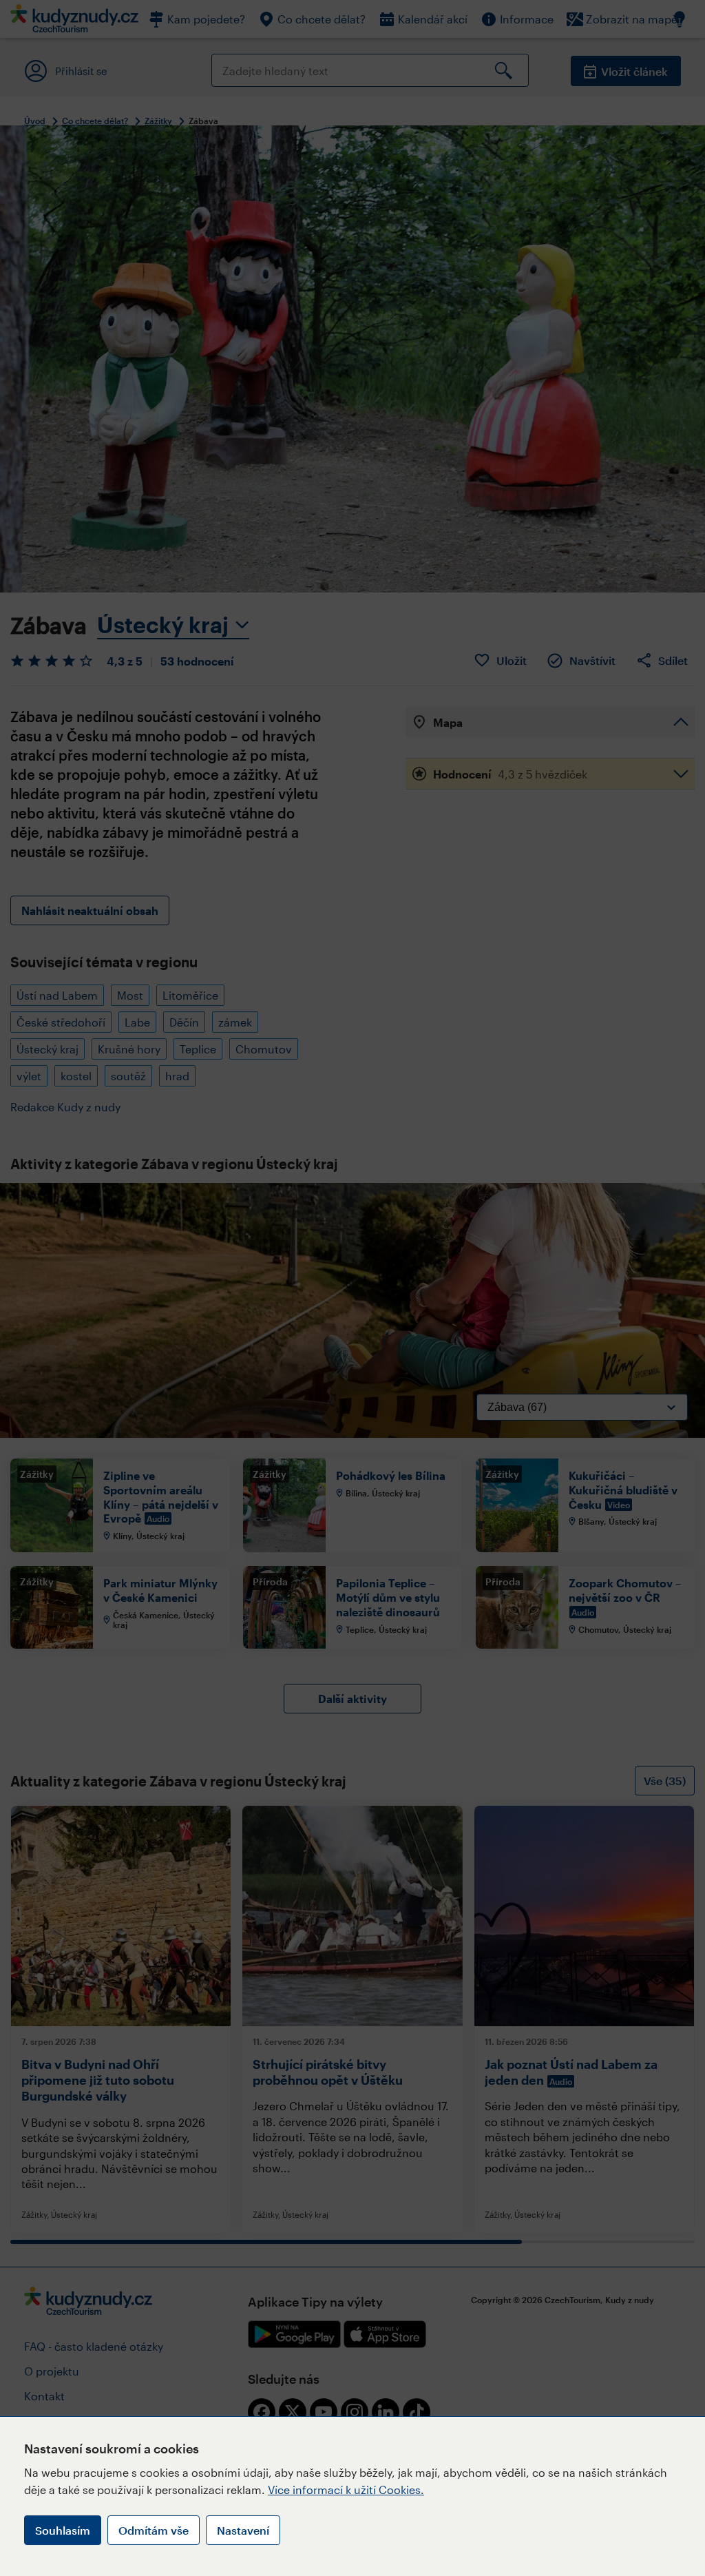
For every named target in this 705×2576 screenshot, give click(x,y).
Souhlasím (63, 2530)
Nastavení (243, 2530)
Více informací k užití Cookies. (346, 2490)
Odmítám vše (154, 2530)
